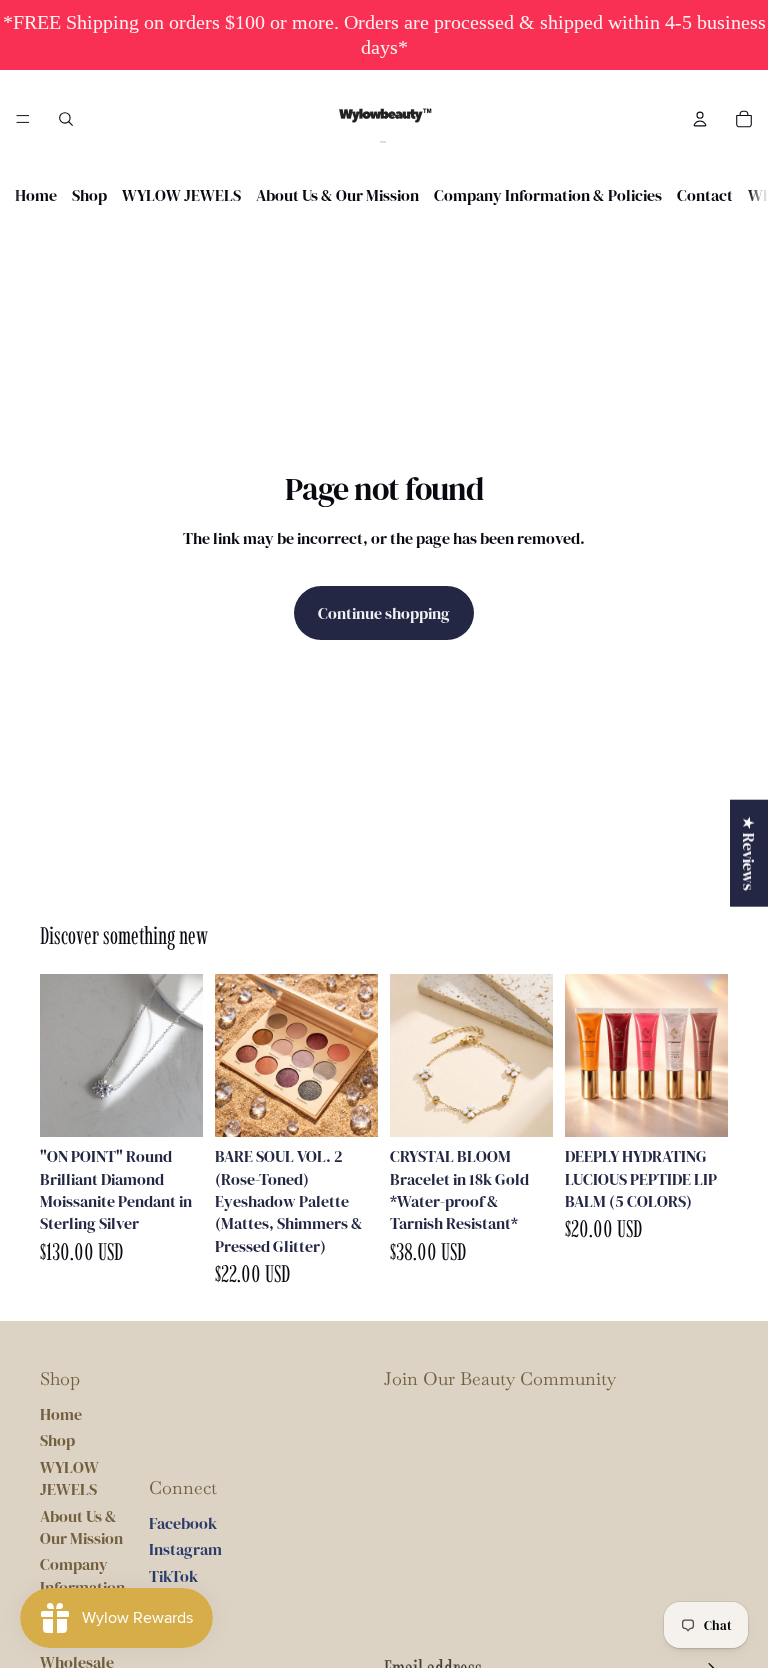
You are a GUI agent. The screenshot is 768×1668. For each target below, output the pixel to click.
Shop (89, 195)
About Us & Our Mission (337, 195)
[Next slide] (356, 1056)
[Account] (700, 119)
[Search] (66, 119)
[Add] (347, 1106)
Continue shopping (384, 613)
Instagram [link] (185, 1549)
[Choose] (172, 1106)
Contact (705, 195)
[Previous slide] (237, 1056)
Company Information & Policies (548, 195)
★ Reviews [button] (749, 853)
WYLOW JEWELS (181, 195)
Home (36, 195)
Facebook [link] (183, 1523)
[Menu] (23, 119)
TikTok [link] (173, 1576)
